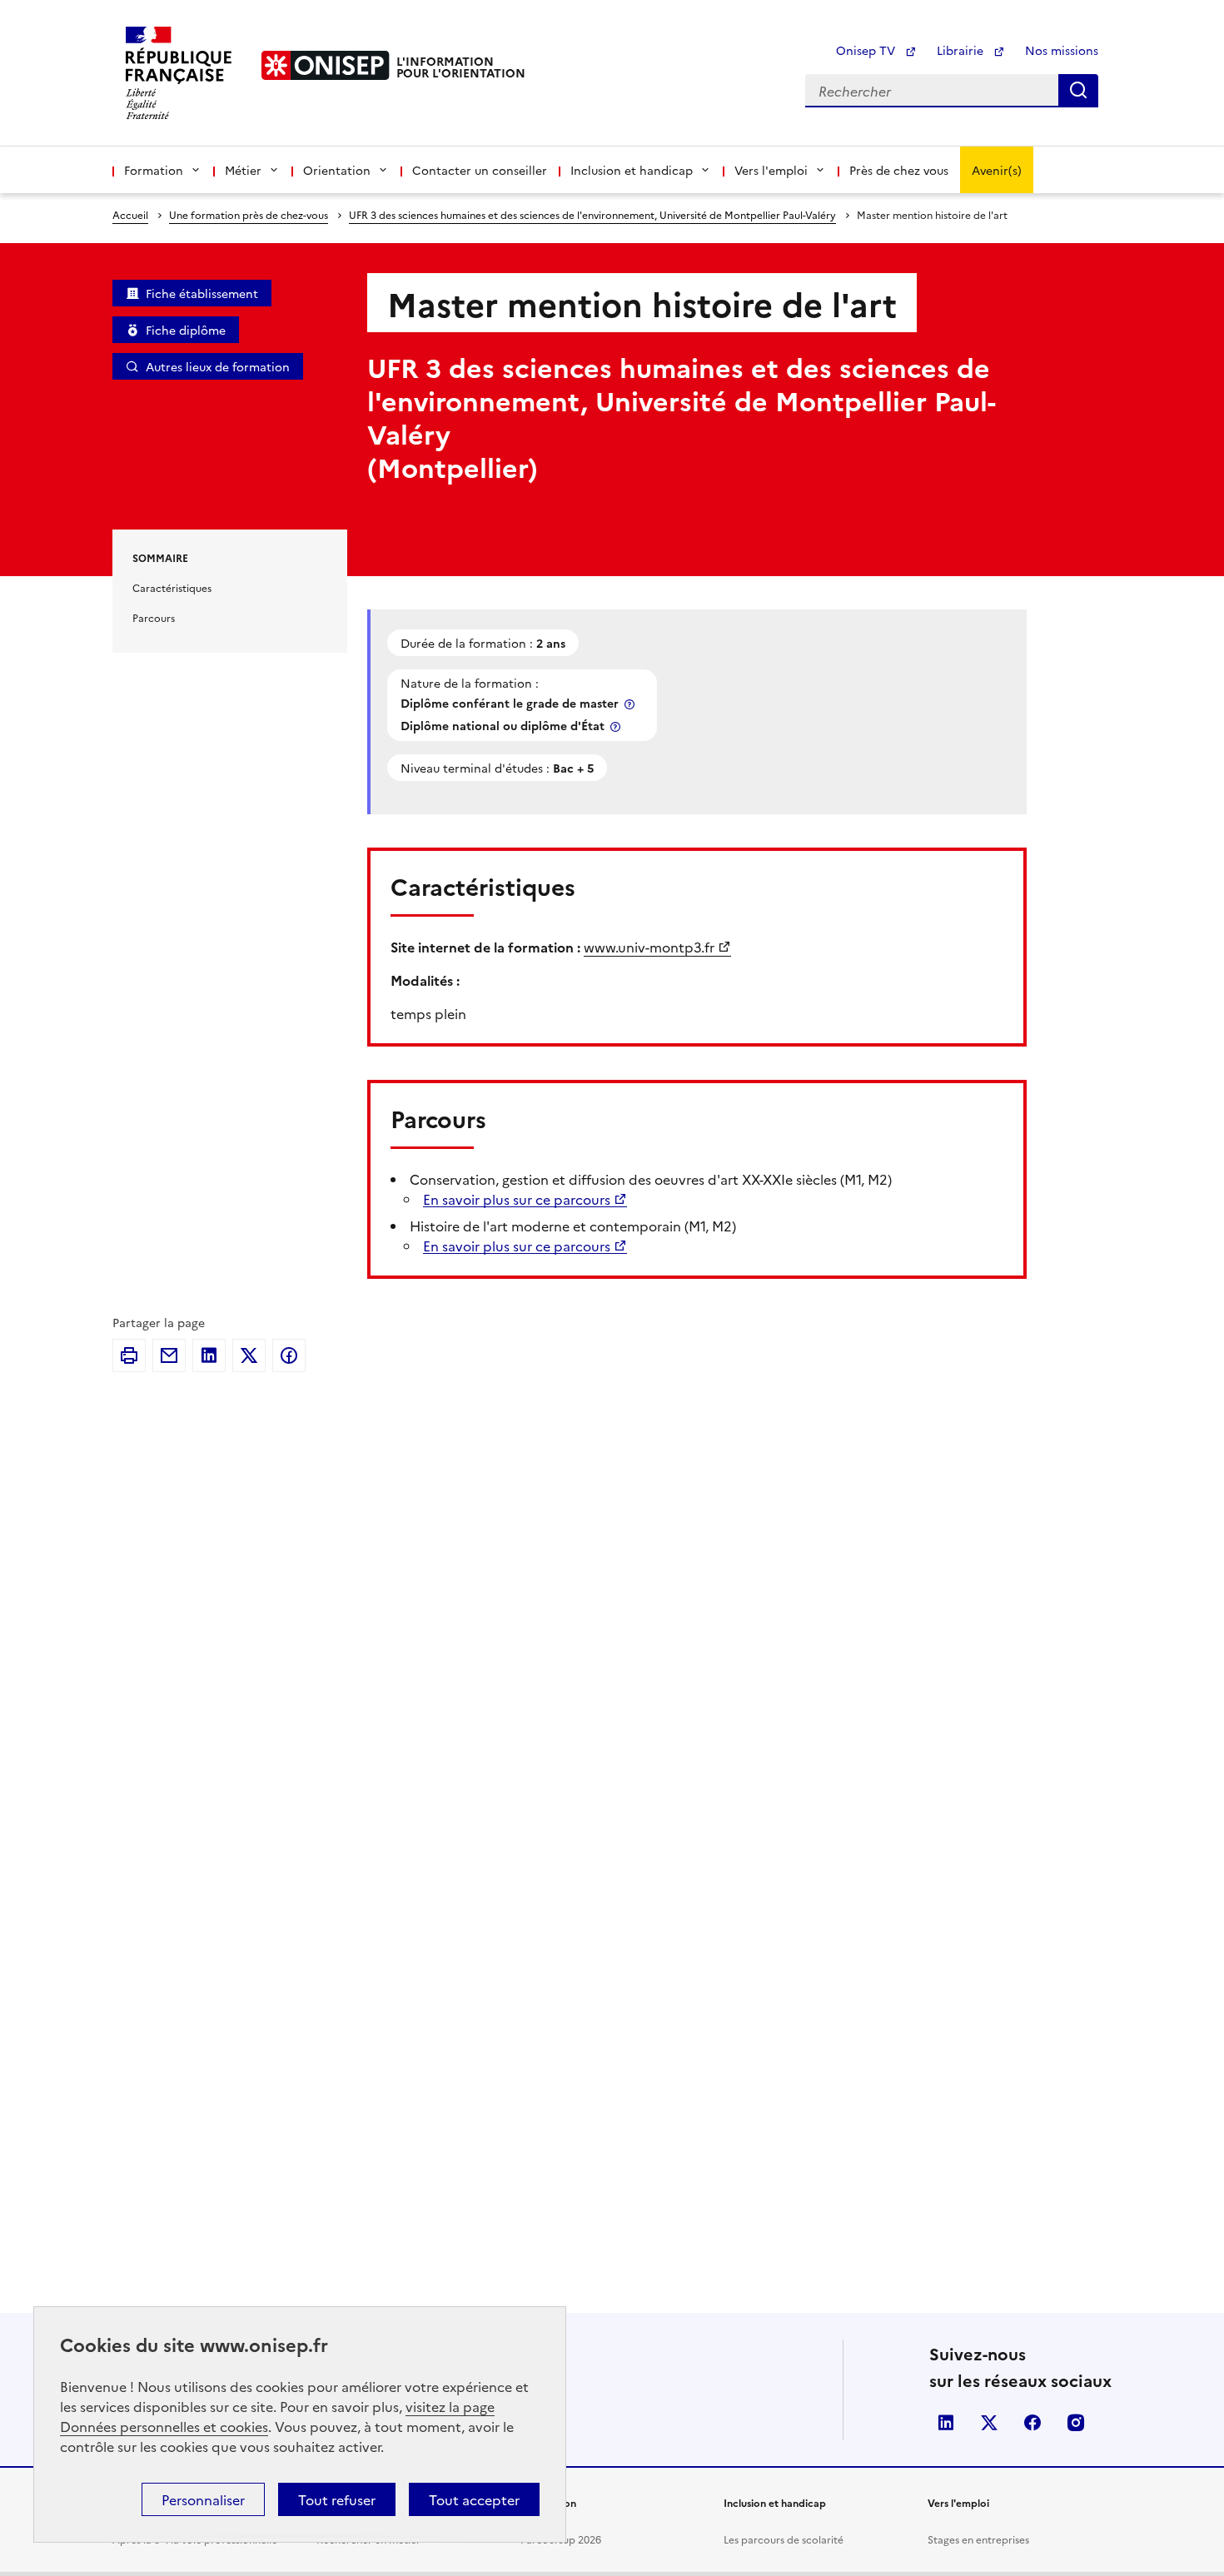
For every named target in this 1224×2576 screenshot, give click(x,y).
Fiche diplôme (186, 330)
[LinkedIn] (209, 1355)
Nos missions (1062, 50)
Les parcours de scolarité (784, 2539)
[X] (249, 1355)
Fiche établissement (202, 293)
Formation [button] (154, 170)
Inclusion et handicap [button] (632, 170)
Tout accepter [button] (474, 2499)
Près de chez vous (899, 170)
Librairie (962, 50)
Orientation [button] (337, 170)
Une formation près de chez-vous (249, 214)
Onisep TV (867, 50)
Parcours (154, 617)
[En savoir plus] (631, 704)
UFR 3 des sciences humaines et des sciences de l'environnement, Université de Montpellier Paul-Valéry (592, 214)
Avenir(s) (997, 170)
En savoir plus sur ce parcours (517, 1199)
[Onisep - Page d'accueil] (326, 65)
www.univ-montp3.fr (649, 947)
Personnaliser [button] (203, 2499)
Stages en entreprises (978, 2539)
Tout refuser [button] (337, 2499)
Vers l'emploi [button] (771, 170)
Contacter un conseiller (480, 170)
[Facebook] (289, 1355)
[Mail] (169, 1355)
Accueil (130, 214)
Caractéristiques (172, 587)
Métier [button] (243, 170)
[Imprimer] (129, 1355)
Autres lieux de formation (218, 366)
